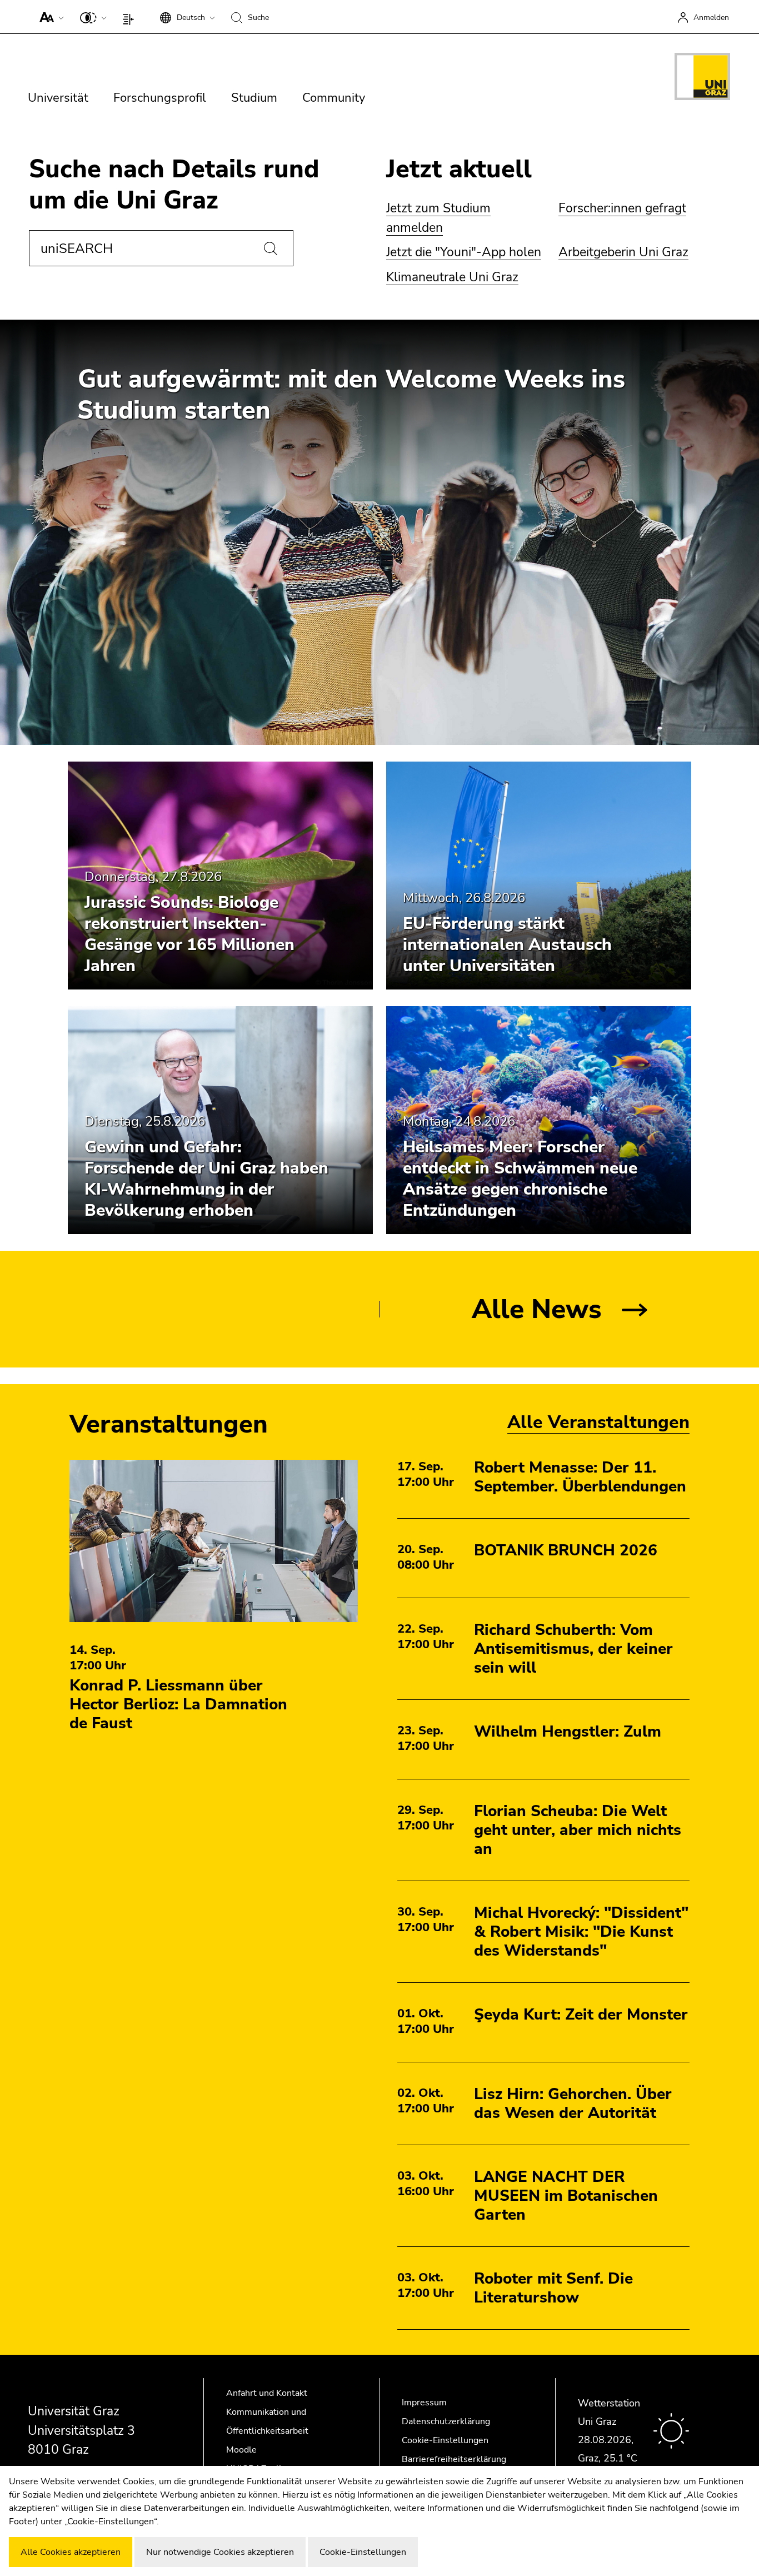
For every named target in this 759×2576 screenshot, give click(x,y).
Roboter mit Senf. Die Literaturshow (553, 2288)
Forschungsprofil (160, 98)
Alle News (537, 1309)
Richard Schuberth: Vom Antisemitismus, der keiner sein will (573, 1649)
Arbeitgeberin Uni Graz (623, 252)
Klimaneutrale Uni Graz (452, 277)
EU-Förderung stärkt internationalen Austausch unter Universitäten (507, 945)
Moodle (241, 2450)
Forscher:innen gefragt (622, 208)
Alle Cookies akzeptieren (71, 2552)
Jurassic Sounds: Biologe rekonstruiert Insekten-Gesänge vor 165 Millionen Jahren (189, 934)
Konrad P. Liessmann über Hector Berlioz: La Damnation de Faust (178, 1704)
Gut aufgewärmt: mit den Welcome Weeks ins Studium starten (351, 395)
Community (334, 98)
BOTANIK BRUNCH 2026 (566, 1550)
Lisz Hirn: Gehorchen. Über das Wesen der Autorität (573, 2103)
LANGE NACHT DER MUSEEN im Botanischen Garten (566, 2196)
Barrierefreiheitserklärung (454, 2459)
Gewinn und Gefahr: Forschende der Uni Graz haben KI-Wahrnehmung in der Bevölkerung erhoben (206, 1179)
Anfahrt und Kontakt (267, 2393)
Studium (254, 98)
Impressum (424, 2403)
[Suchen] (271, 248)
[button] (49, 17)
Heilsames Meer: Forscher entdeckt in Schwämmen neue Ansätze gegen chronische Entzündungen (520, 1179)
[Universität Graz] (702, 78)
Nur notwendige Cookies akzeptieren (220, 2552)
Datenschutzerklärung (446, 2421)
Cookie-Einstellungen (445, 2440)
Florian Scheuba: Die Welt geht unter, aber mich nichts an (578, 1830)
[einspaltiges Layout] (131, 17)
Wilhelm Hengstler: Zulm (568, 1732)
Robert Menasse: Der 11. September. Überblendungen (580, 1477)
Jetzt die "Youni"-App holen (464, 252)
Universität (58, 98)
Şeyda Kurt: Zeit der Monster (581, 2015)
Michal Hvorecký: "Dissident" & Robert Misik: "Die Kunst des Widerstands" (581, 1932)
